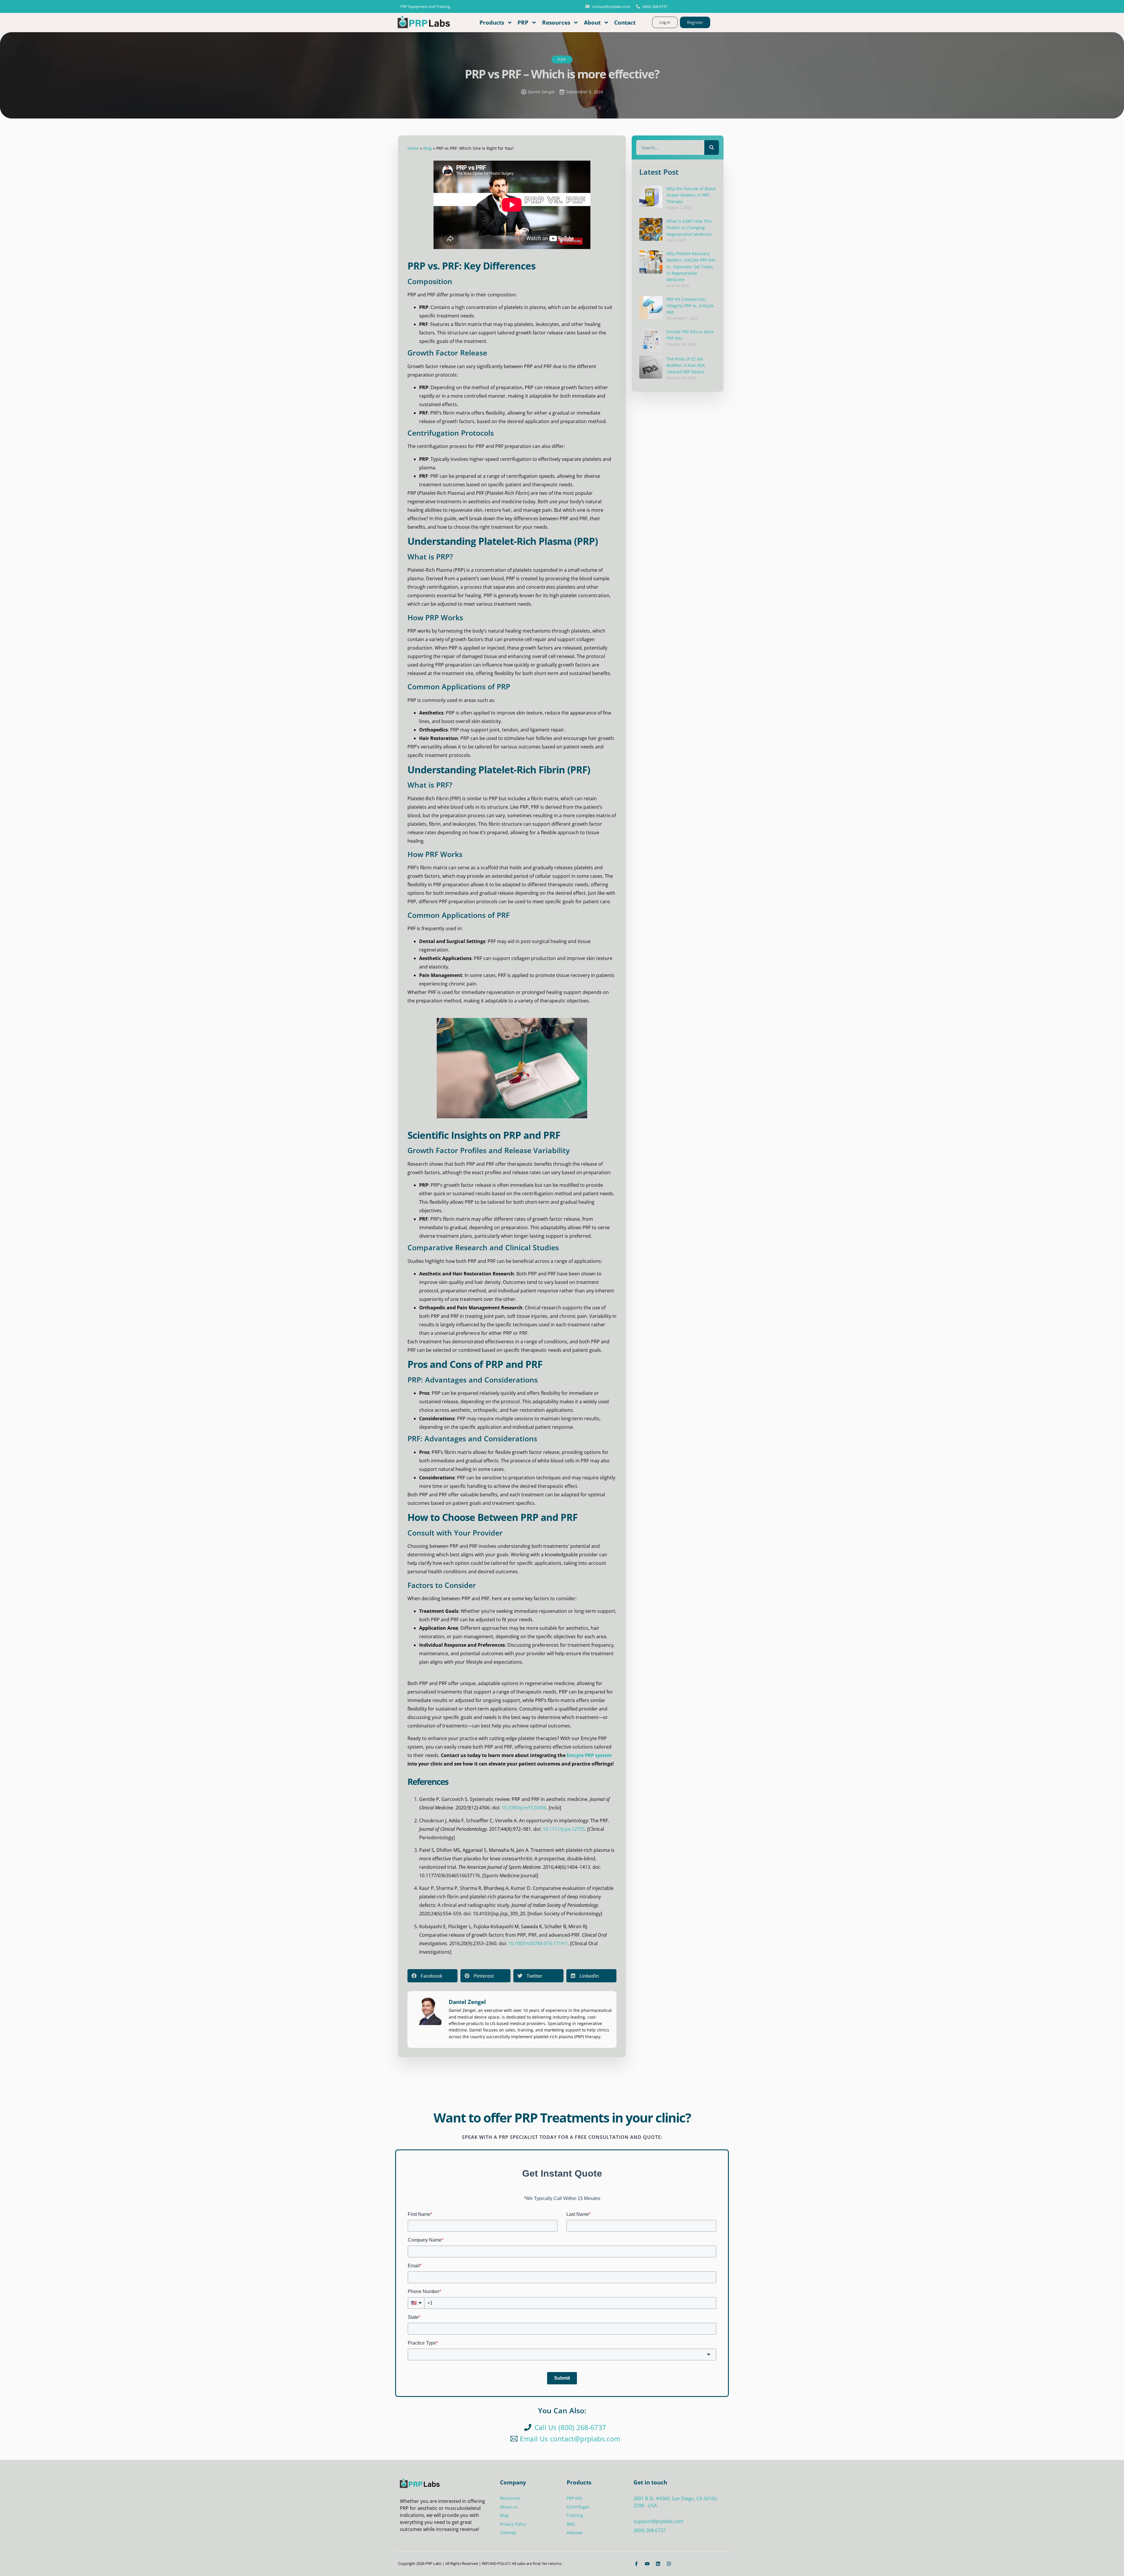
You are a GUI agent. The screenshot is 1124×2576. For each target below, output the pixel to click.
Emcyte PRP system (589, 1755)
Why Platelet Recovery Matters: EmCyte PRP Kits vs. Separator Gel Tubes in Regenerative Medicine (691, 267)
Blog (428, 148)
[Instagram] (669, 2564)
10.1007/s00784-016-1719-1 (538, 1943)
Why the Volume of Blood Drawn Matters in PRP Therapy (691, 195)
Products (492, 22)
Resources (556, 22)
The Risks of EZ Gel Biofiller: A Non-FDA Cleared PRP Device (686, 365)
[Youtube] (647, 2564)
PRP (523, 22)
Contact (625, 22)
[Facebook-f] (636, 2564)
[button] (432, 1976)
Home (413, 148)
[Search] (712, 147)
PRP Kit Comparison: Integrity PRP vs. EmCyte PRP (690, 306)
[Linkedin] (658, 2564)
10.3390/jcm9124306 (524, 1808)
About (592, 22)
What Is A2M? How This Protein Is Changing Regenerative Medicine (689, 228)
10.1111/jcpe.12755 (564, 1829)
